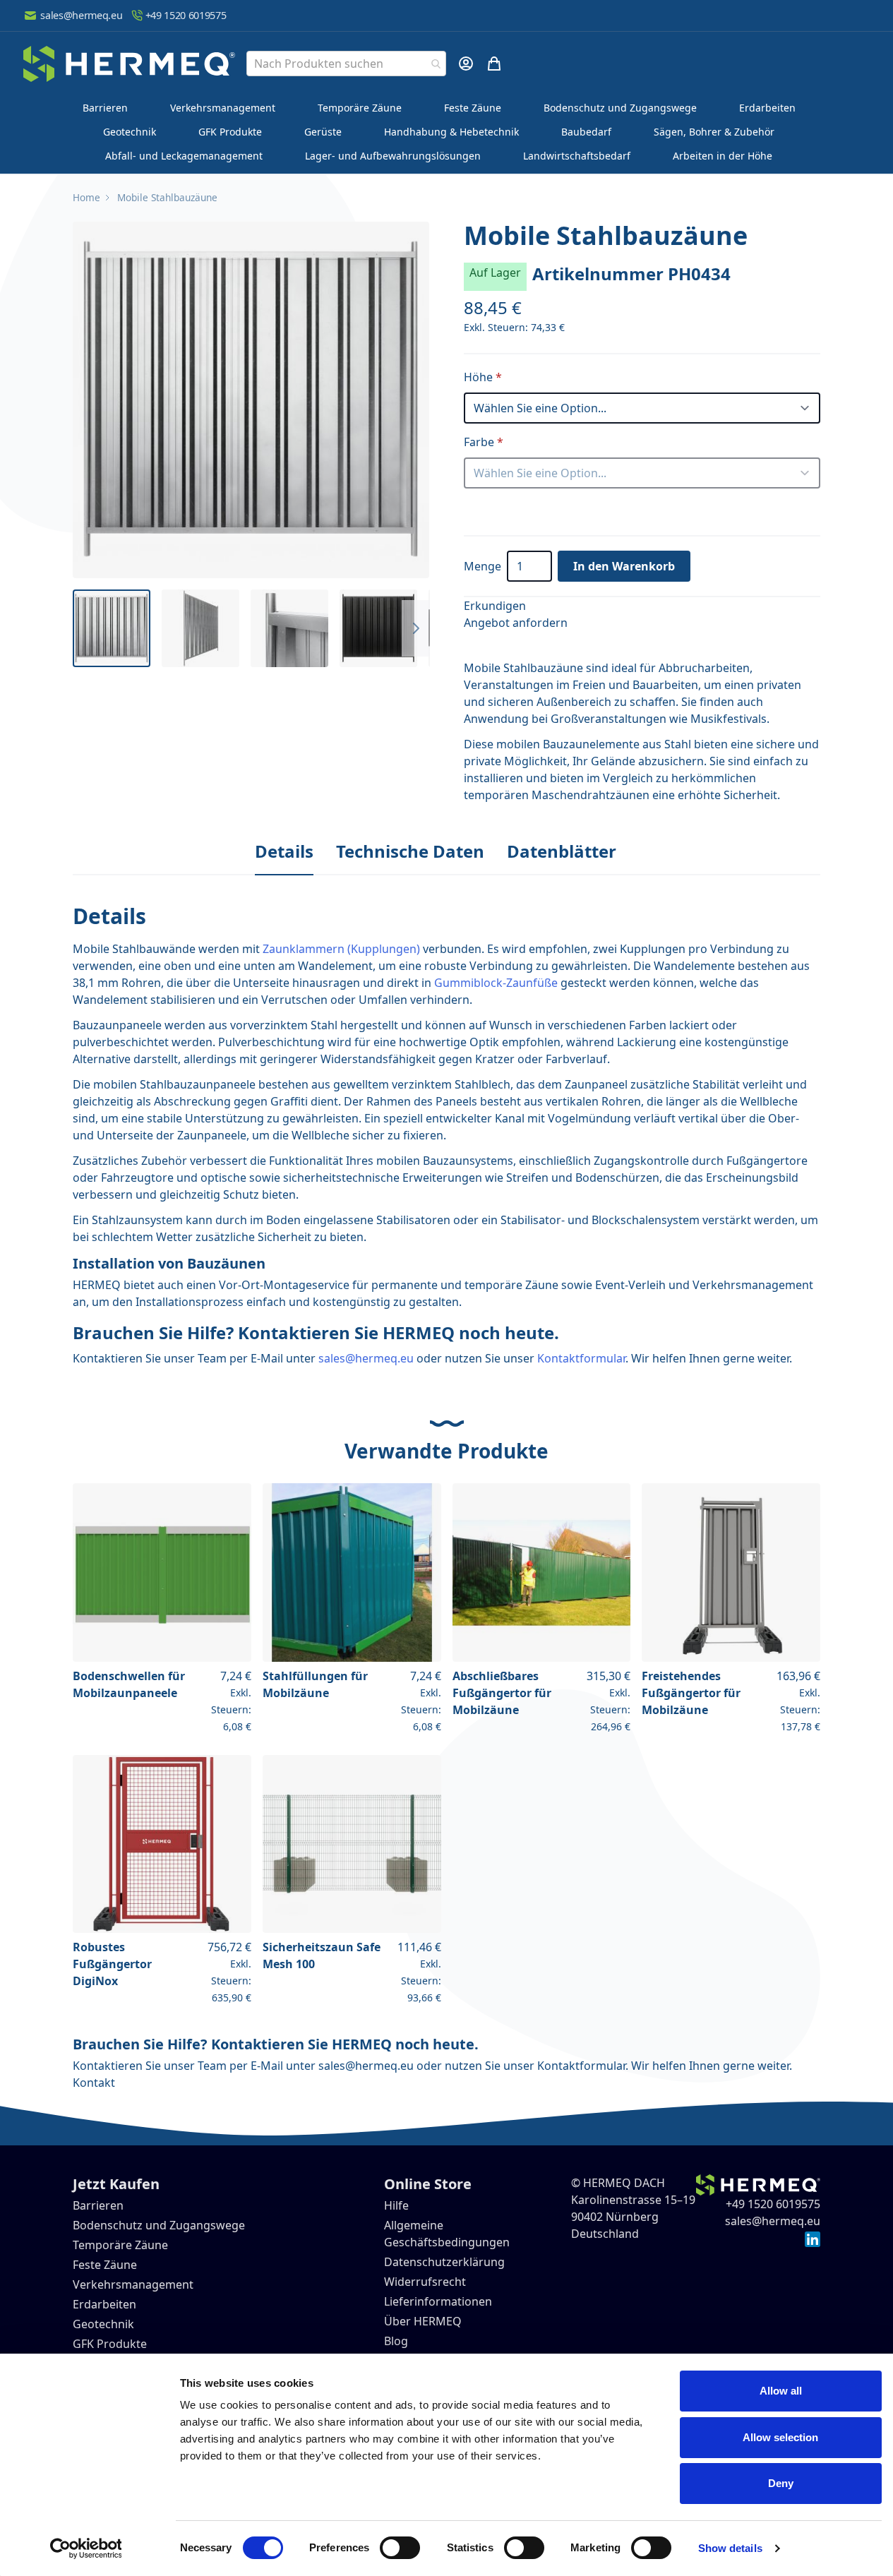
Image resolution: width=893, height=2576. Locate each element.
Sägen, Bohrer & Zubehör (714, 132)
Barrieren (105, 108)
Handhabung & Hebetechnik (451, 132)
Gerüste (323, 132)
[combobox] (346, 64)
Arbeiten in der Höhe (723, 156)
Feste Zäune (473, 108)
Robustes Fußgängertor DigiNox (112, 1964)
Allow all (781, 2391)
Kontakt (94, 2083)
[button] (251, 400)
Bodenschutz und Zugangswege (620, 108)
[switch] (400, 2548)
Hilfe (396, 2205)
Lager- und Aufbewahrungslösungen (393, 156)
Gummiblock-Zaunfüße (496, 983)
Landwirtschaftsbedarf (577, 156)
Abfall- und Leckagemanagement (184, 156)
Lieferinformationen (438, 2301)
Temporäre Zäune (360, 108)
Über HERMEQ (423, 2321)
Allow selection (780, 2437)
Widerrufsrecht (425, 2282)
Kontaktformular (581, 1358)
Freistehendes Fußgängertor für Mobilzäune (691, 1693)
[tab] (284, 852)
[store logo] (129, 64)
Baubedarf (586, 132)
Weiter (416, 628)
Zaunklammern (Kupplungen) (341, 949)
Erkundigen (495, 606)
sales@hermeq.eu (81, 15)
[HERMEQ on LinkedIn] (813, 2238)
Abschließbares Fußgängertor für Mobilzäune (502, 1693)
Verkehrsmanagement (223, 108)
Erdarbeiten (767, 108)
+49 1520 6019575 (186, 15)
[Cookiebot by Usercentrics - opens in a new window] (86, 2548)
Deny (781, 2483)
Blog (396, 2341)
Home (86, 197)
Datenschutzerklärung (444, 2262)
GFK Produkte (230, 132)
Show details (730, 2548)
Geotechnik (130, 132)
